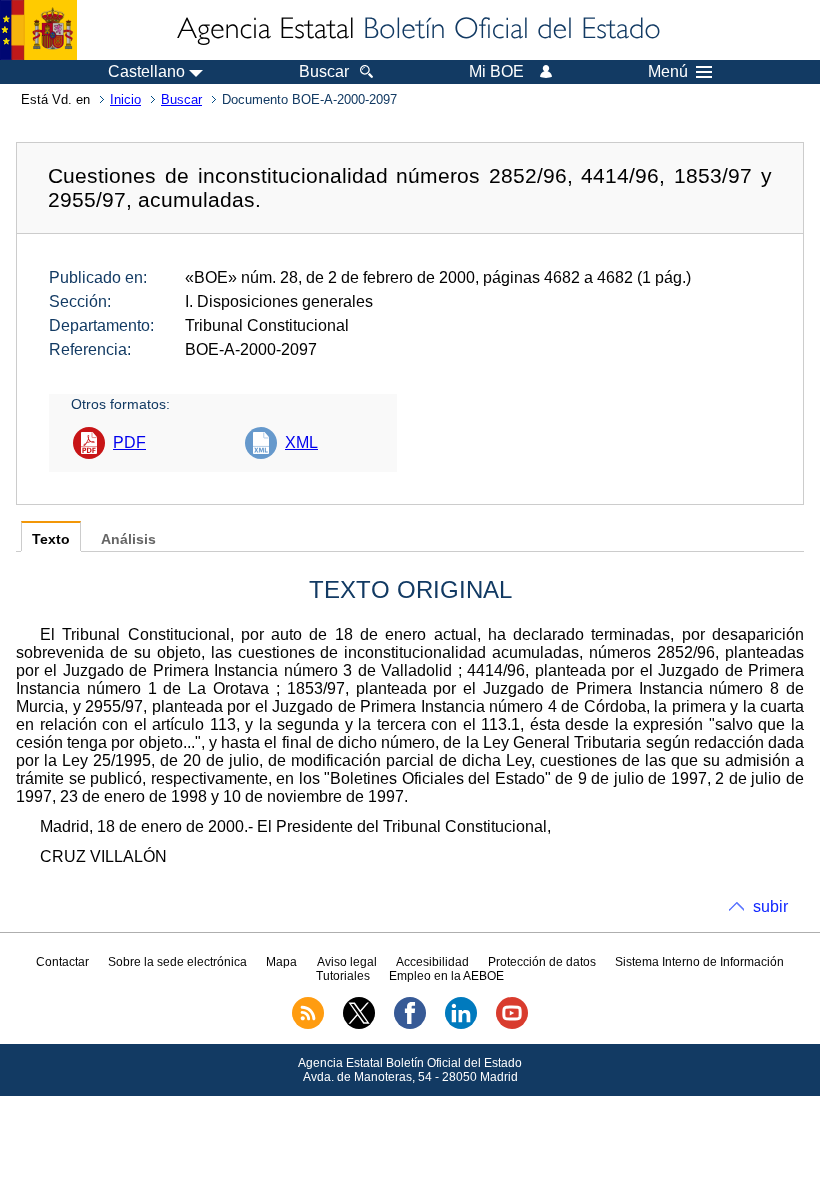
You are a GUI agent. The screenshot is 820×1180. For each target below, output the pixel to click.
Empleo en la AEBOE (446, 976)
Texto (51, 539)
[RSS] (308, 1025)
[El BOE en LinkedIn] (461, 1025)
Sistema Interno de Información (699, 962)
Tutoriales (343, 976)
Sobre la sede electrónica (177, 962)
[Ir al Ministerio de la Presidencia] (38, 30)
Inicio (125, 99)
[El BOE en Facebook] (410, 1025)
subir (770, 906)
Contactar (62, 962)
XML (301, 442)
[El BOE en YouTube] (512, 1025)
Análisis (128, 539)
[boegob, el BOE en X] (359, 1025)
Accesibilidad (432, 962)
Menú (668, 72)
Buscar (181, 99)
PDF (129, 442)
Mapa (281, 962)
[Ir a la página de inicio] (417, 30)
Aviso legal (347, 962)
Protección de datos (542, 962)
